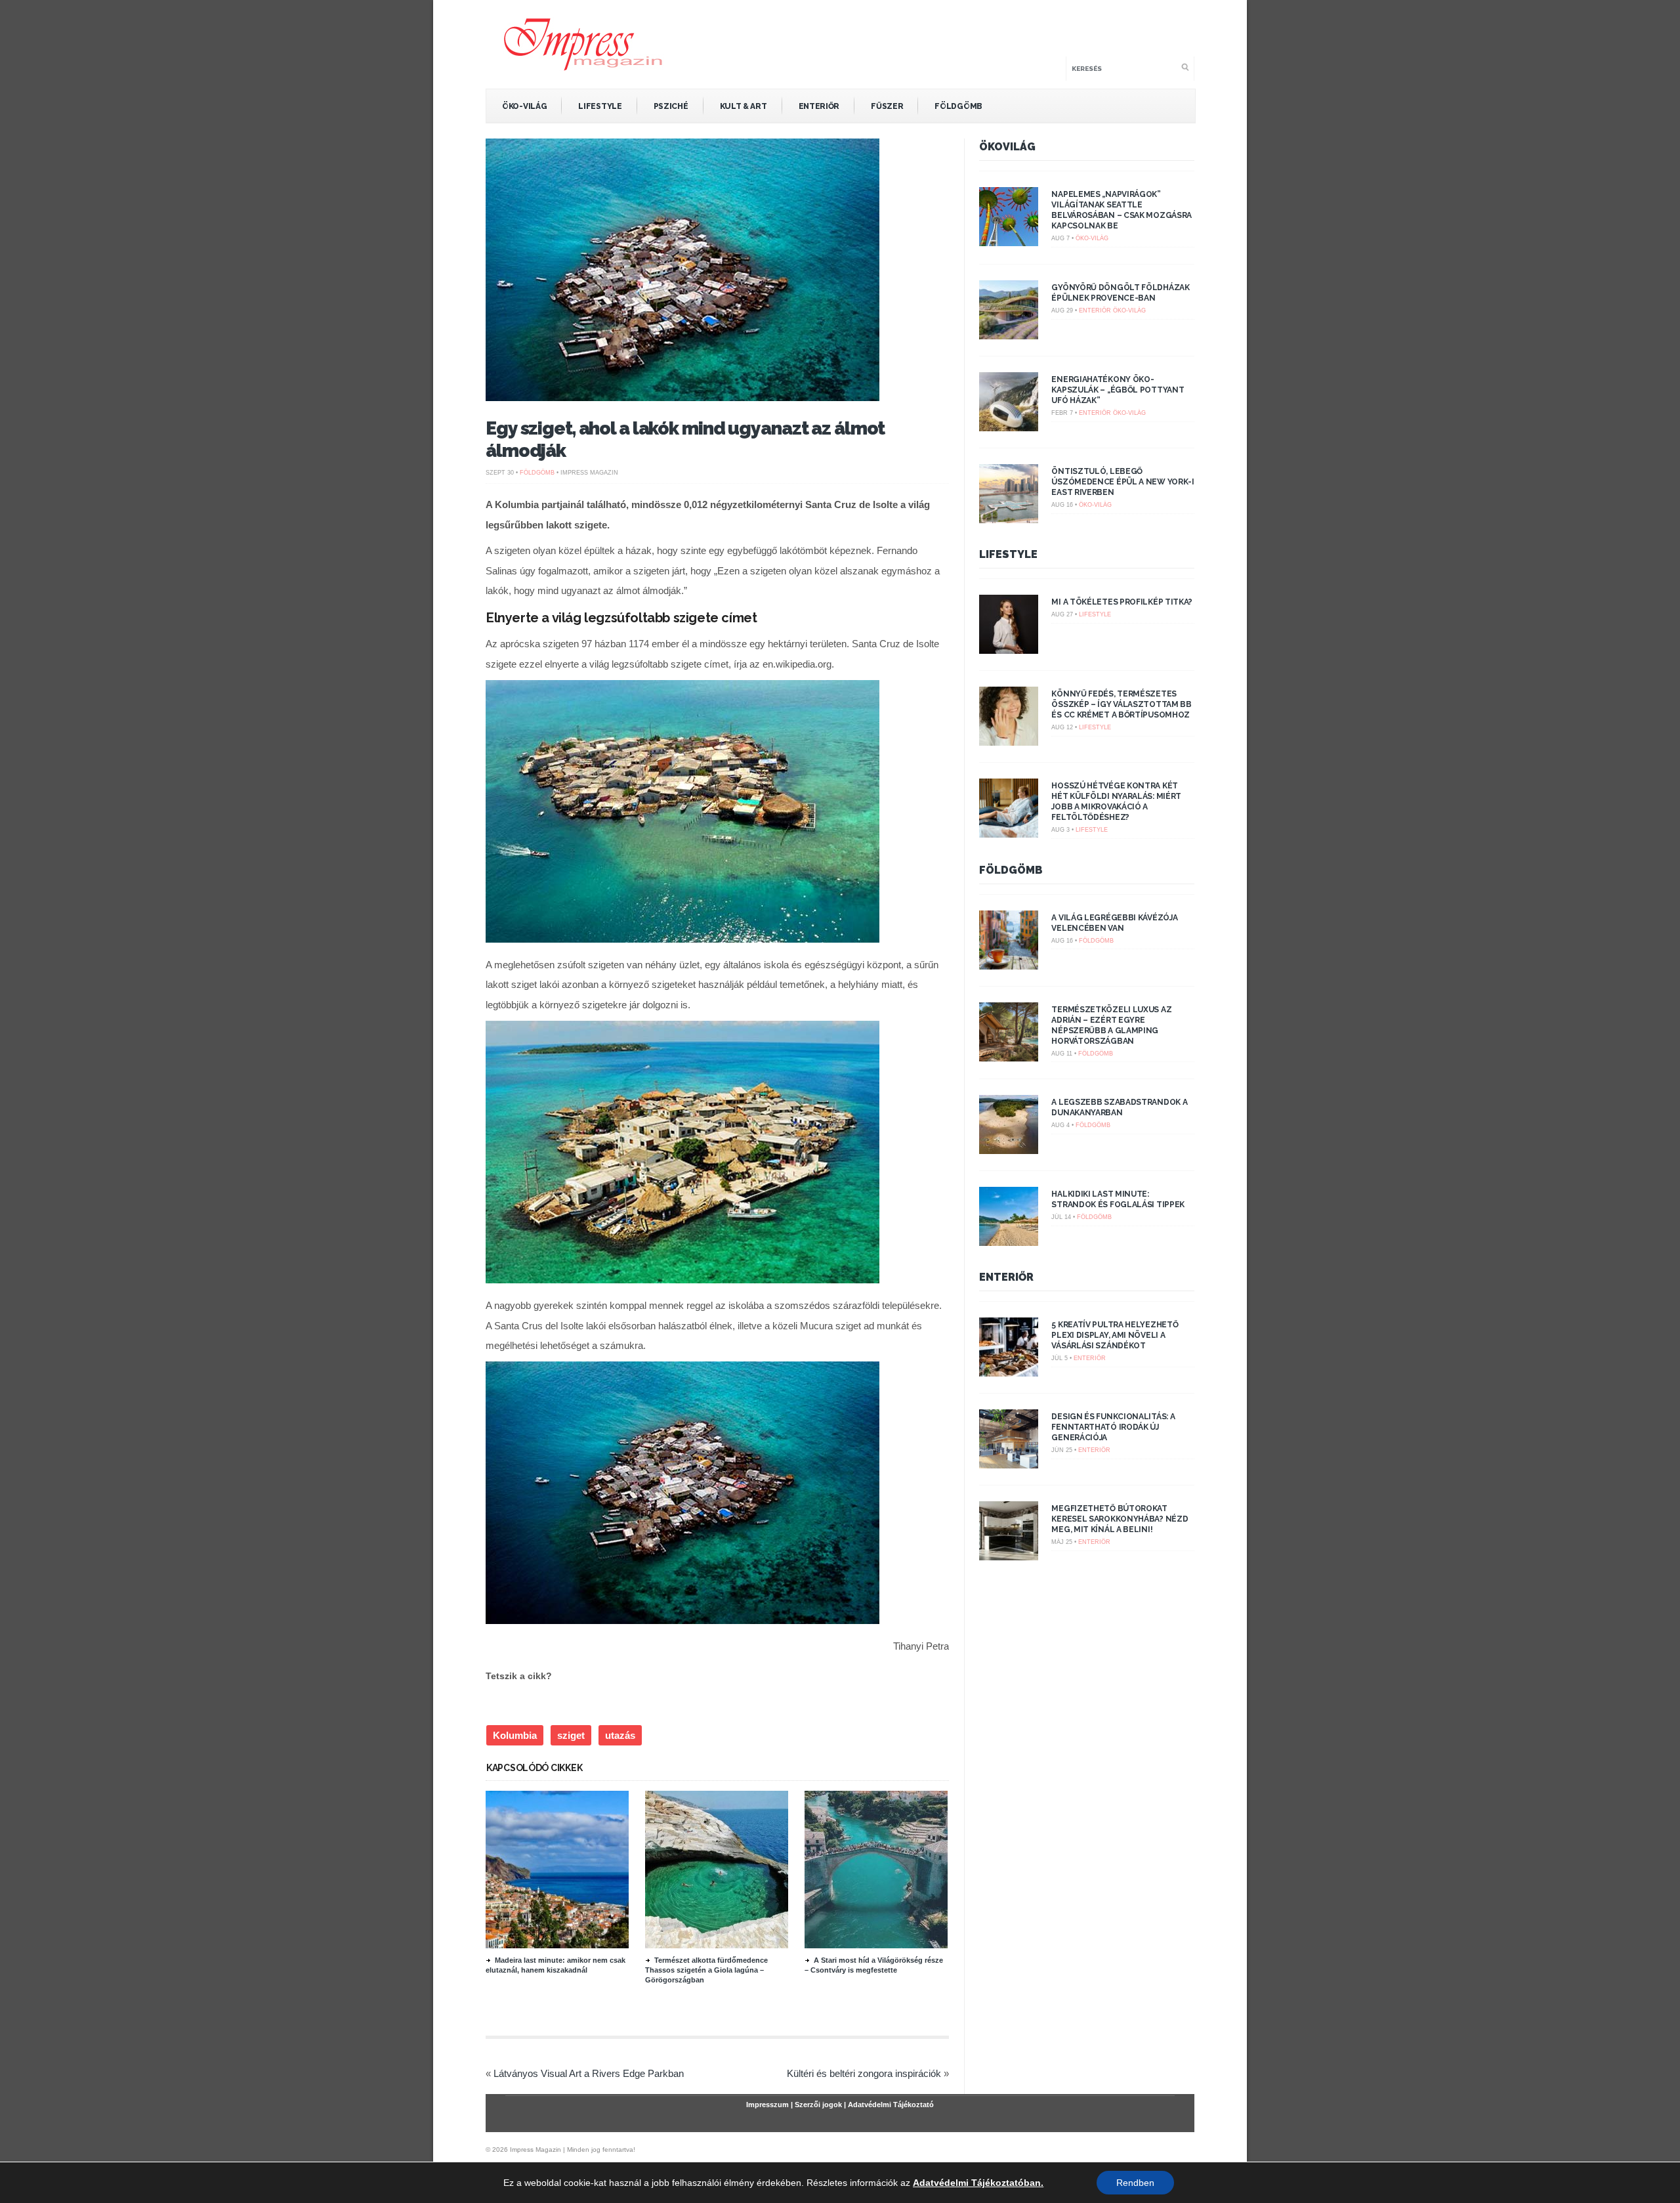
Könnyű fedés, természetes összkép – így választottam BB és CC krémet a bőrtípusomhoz (1121, 704)
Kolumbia (515, 1735)
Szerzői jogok (818, 2105)
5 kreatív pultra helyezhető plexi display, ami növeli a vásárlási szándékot (1115, 1335)
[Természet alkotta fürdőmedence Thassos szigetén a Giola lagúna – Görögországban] (717, 1945)
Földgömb (958, 106)
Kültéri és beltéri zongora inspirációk (864, 2073)
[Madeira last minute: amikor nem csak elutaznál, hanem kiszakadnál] (557, 1945)
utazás (620, 1735)
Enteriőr (819, 106)
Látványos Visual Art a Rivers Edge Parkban (589, 2073)
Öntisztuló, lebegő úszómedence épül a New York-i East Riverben (1123, 482)
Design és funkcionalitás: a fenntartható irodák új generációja (1113, 1427)
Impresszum (767, 2105)
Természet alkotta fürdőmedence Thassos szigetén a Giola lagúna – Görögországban (706, 1970)
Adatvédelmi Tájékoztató (891, 2105)
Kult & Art (744, 106)
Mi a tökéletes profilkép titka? (1122, 602)
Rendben (1135, 2183)
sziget (571, 1735)
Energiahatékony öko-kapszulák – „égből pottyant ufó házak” (1118, 390)
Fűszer (887, 106)
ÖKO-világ (524, 106)
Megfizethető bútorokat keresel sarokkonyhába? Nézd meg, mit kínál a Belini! (1120, 1519)
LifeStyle (600, 106)
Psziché (671, 106)
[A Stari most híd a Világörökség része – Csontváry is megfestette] (876, 1945)
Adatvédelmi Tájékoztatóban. (978, 2183)
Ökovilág (1007, 147)
